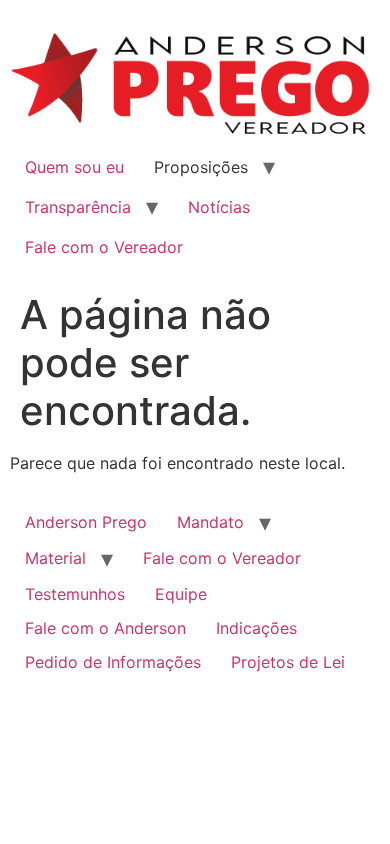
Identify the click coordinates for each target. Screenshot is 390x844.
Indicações (256, 628)
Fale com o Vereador (104, 247)
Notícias (219, 207)
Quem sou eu (74, 167)
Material (55, 558)
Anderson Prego (86, 522)
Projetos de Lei (288, 662)
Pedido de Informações (113, 662)
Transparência (78, 207)
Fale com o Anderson (105, 628)
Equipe (181, 594)
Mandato (210, 522)
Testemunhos (75, 594)
